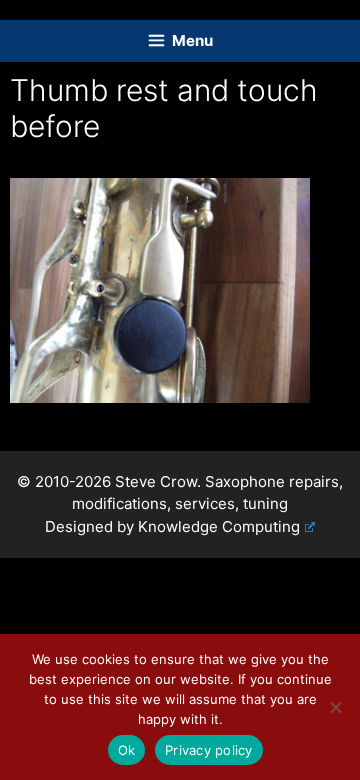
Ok (127, 750)
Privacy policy (209, 750)
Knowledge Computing (219, 526)
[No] (335, 707)
